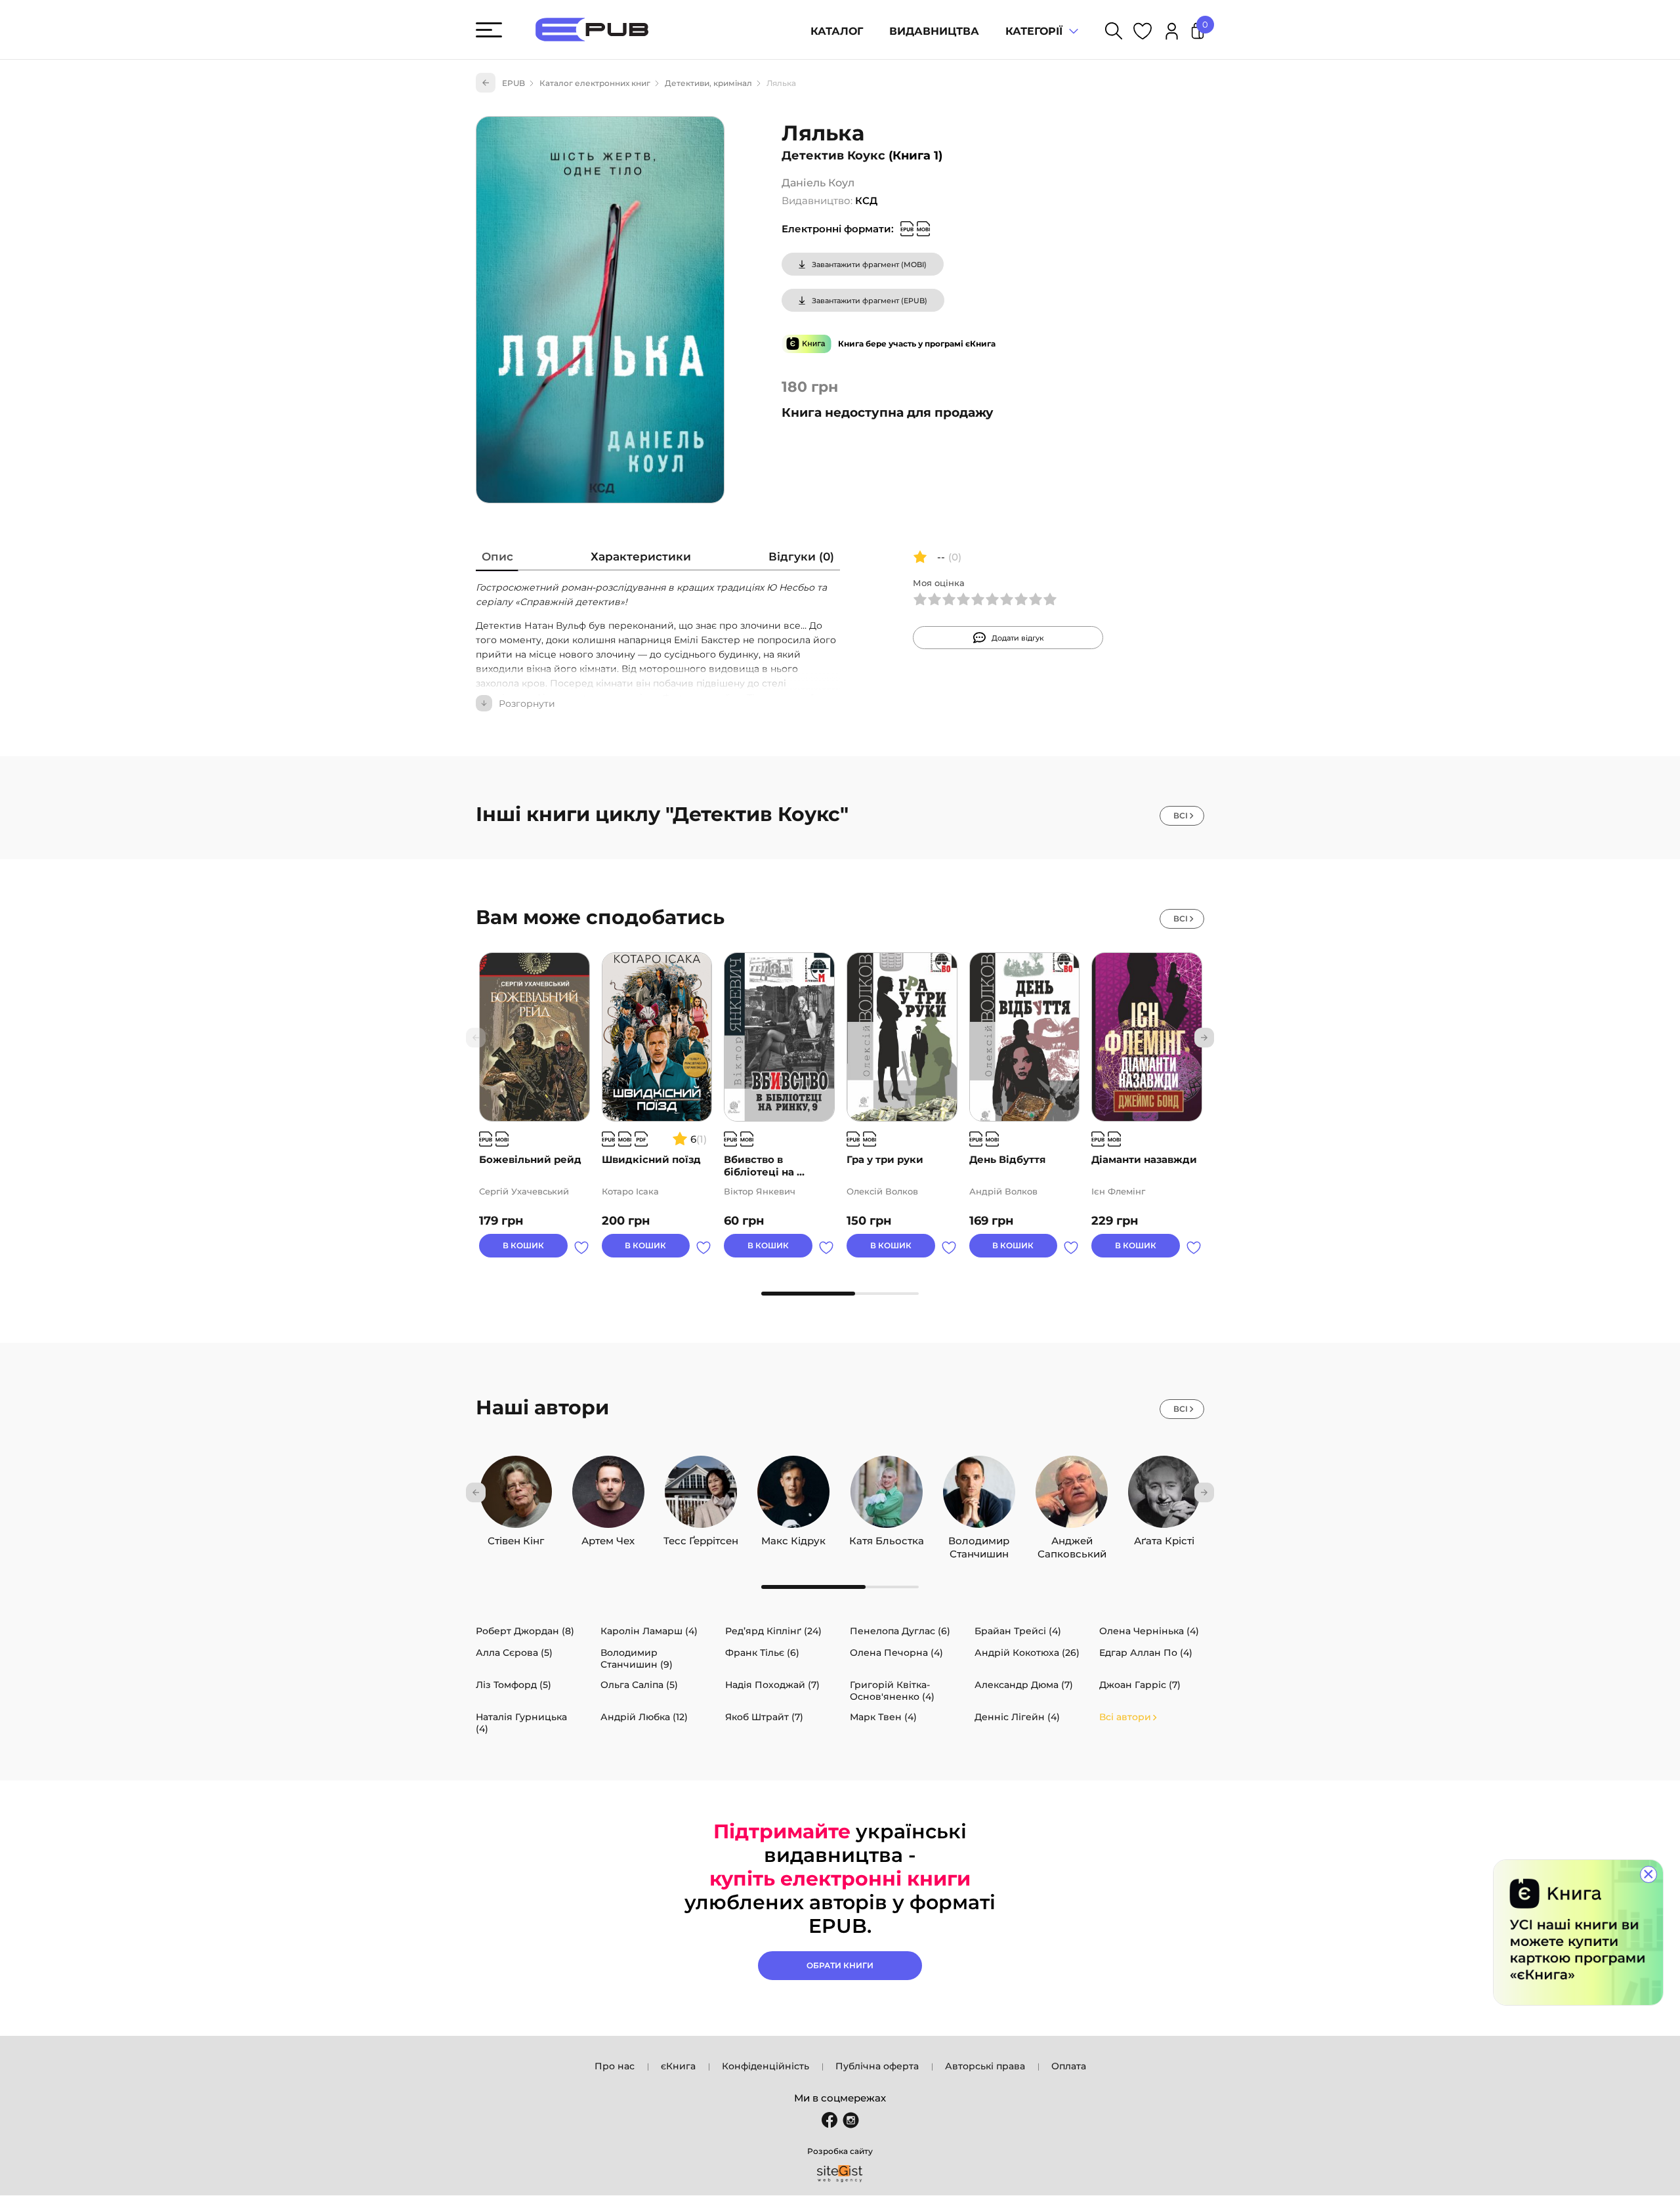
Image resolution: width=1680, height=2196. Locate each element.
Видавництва (934, 31)
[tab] (497, 560)
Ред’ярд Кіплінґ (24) (773, 1631)
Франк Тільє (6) (762, 1653)
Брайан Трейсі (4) (1018, 1631)
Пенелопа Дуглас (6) (900, 1631)
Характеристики (641, 557)
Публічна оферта (877, 2066)
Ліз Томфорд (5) (514, 1685)
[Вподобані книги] (1143, 33)
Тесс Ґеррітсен (701, 1538)
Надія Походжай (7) (772, 1685)
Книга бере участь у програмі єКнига (917, 344)
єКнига (678, 2066)
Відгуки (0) (801, 557)
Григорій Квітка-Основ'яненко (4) (892, 1691)
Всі (1181, 815)
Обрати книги (840, 1965)
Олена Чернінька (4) (1149, 1631)
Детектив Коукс (833, 156)
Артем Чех (608, 1538)
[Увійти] (1172, 33)
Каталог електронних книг (595, 83)
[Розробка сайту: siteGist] (840, 2174)
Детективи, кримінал (708, 83)
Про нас (615, 2066)
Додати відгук (1018, 638)
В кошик (523, 1245)
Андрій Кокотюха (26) (1027, 1653)
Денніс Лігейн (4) (1017, 1717)
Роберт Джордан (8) (525, 1631)
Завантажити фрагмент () (869, 264)
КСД (866, 201)
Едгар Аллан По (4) (1146, 1653)
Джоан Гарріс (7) (1140, 1685)
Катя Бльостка (887, 1538)
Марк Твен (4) (883, 1717)
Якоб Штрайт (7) (764, 1717)
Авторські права (985, 2066)
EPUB (514, 83)
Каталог (837, 31)
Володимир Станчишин (979, 1538)
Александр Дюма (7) (1024, 1685)
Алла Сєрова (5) (514, 1653)
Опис (497, 557)
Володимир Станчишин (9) (637, 1658)
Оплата (1069, 2066)
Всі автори (1125, 1717)
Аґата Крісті (1164, 1538)
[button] (1204, 1038)
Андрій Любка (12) (644, 1717)
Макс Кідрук (793, 1538)
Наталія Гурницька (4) (521, 1723)
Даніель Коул (818, 183)
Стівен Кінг (516, 1538)
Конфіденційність (766, 2066)
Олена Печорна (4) (896, 1653)
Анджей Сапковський (1072, 1538)
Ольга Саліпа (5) (639, 1685)
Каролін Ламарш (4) (649, 1631)
